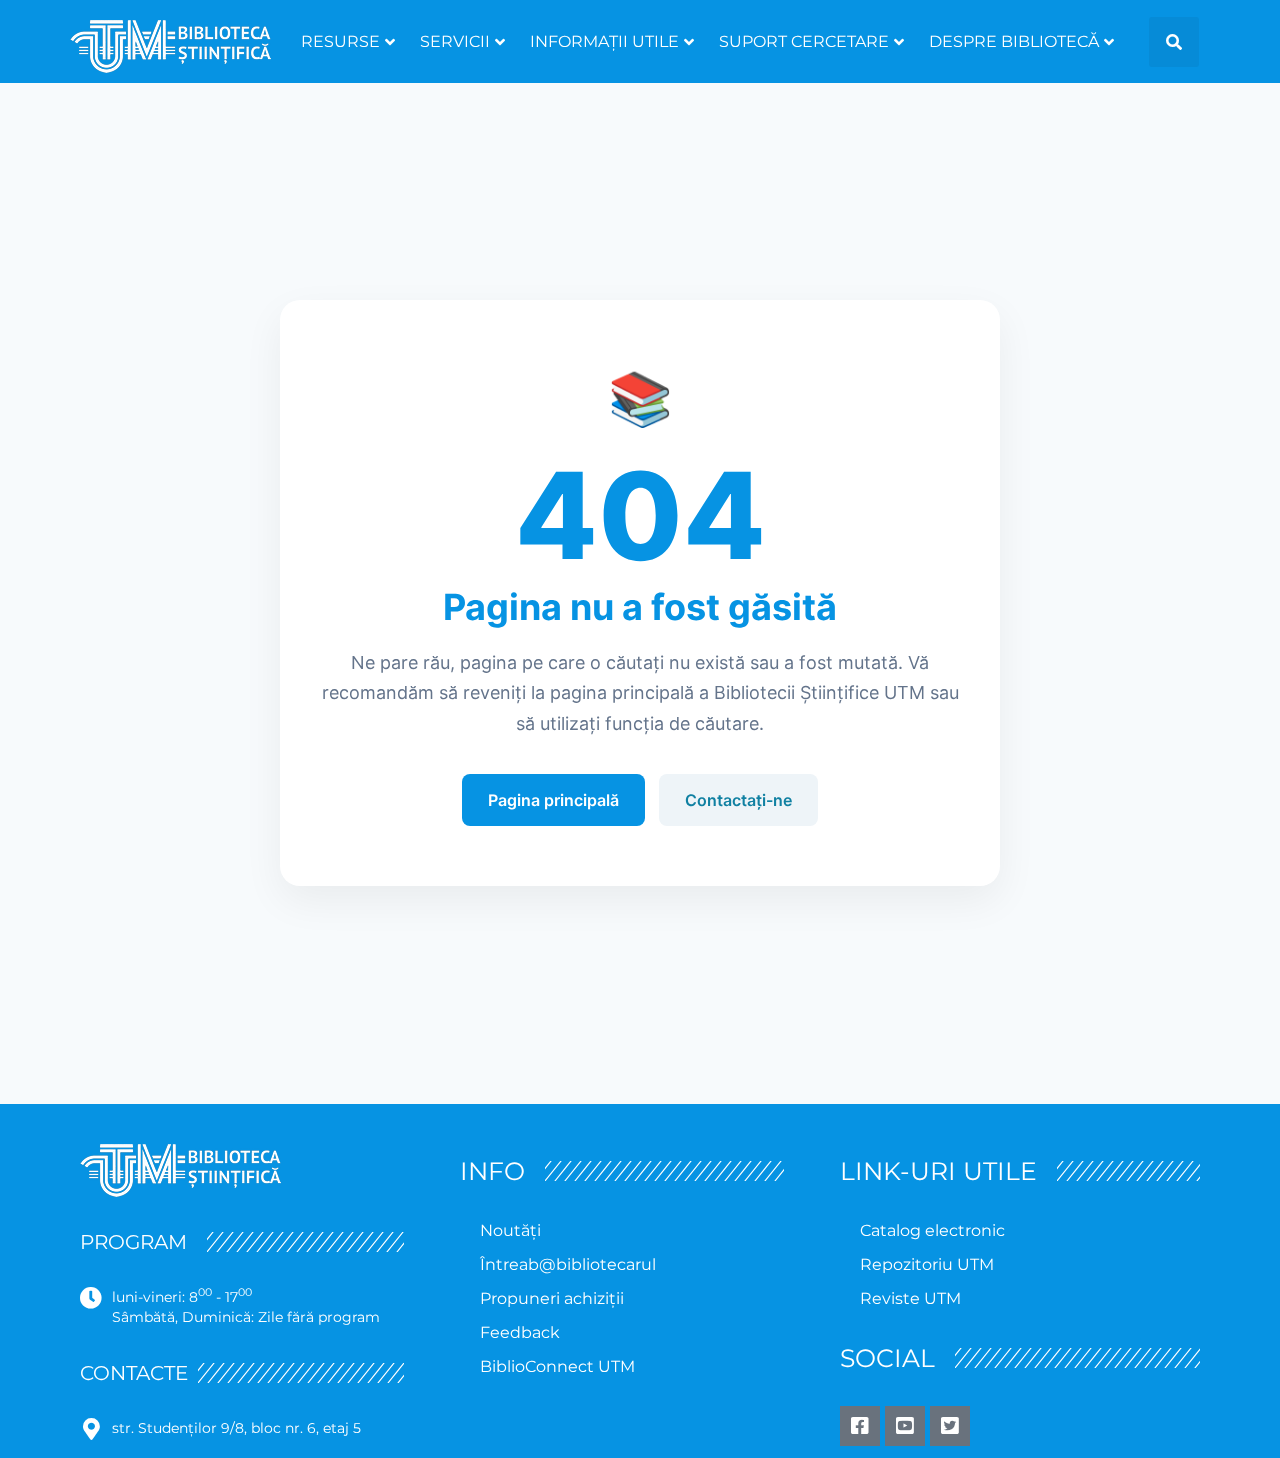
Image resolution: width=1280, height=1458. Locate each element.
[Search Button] (1174, 42)
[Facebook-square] (860, 1426)
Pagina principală (553, 800)
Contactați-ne (738, 800)
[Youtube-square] (905, 1426)
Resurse (340, 41)
